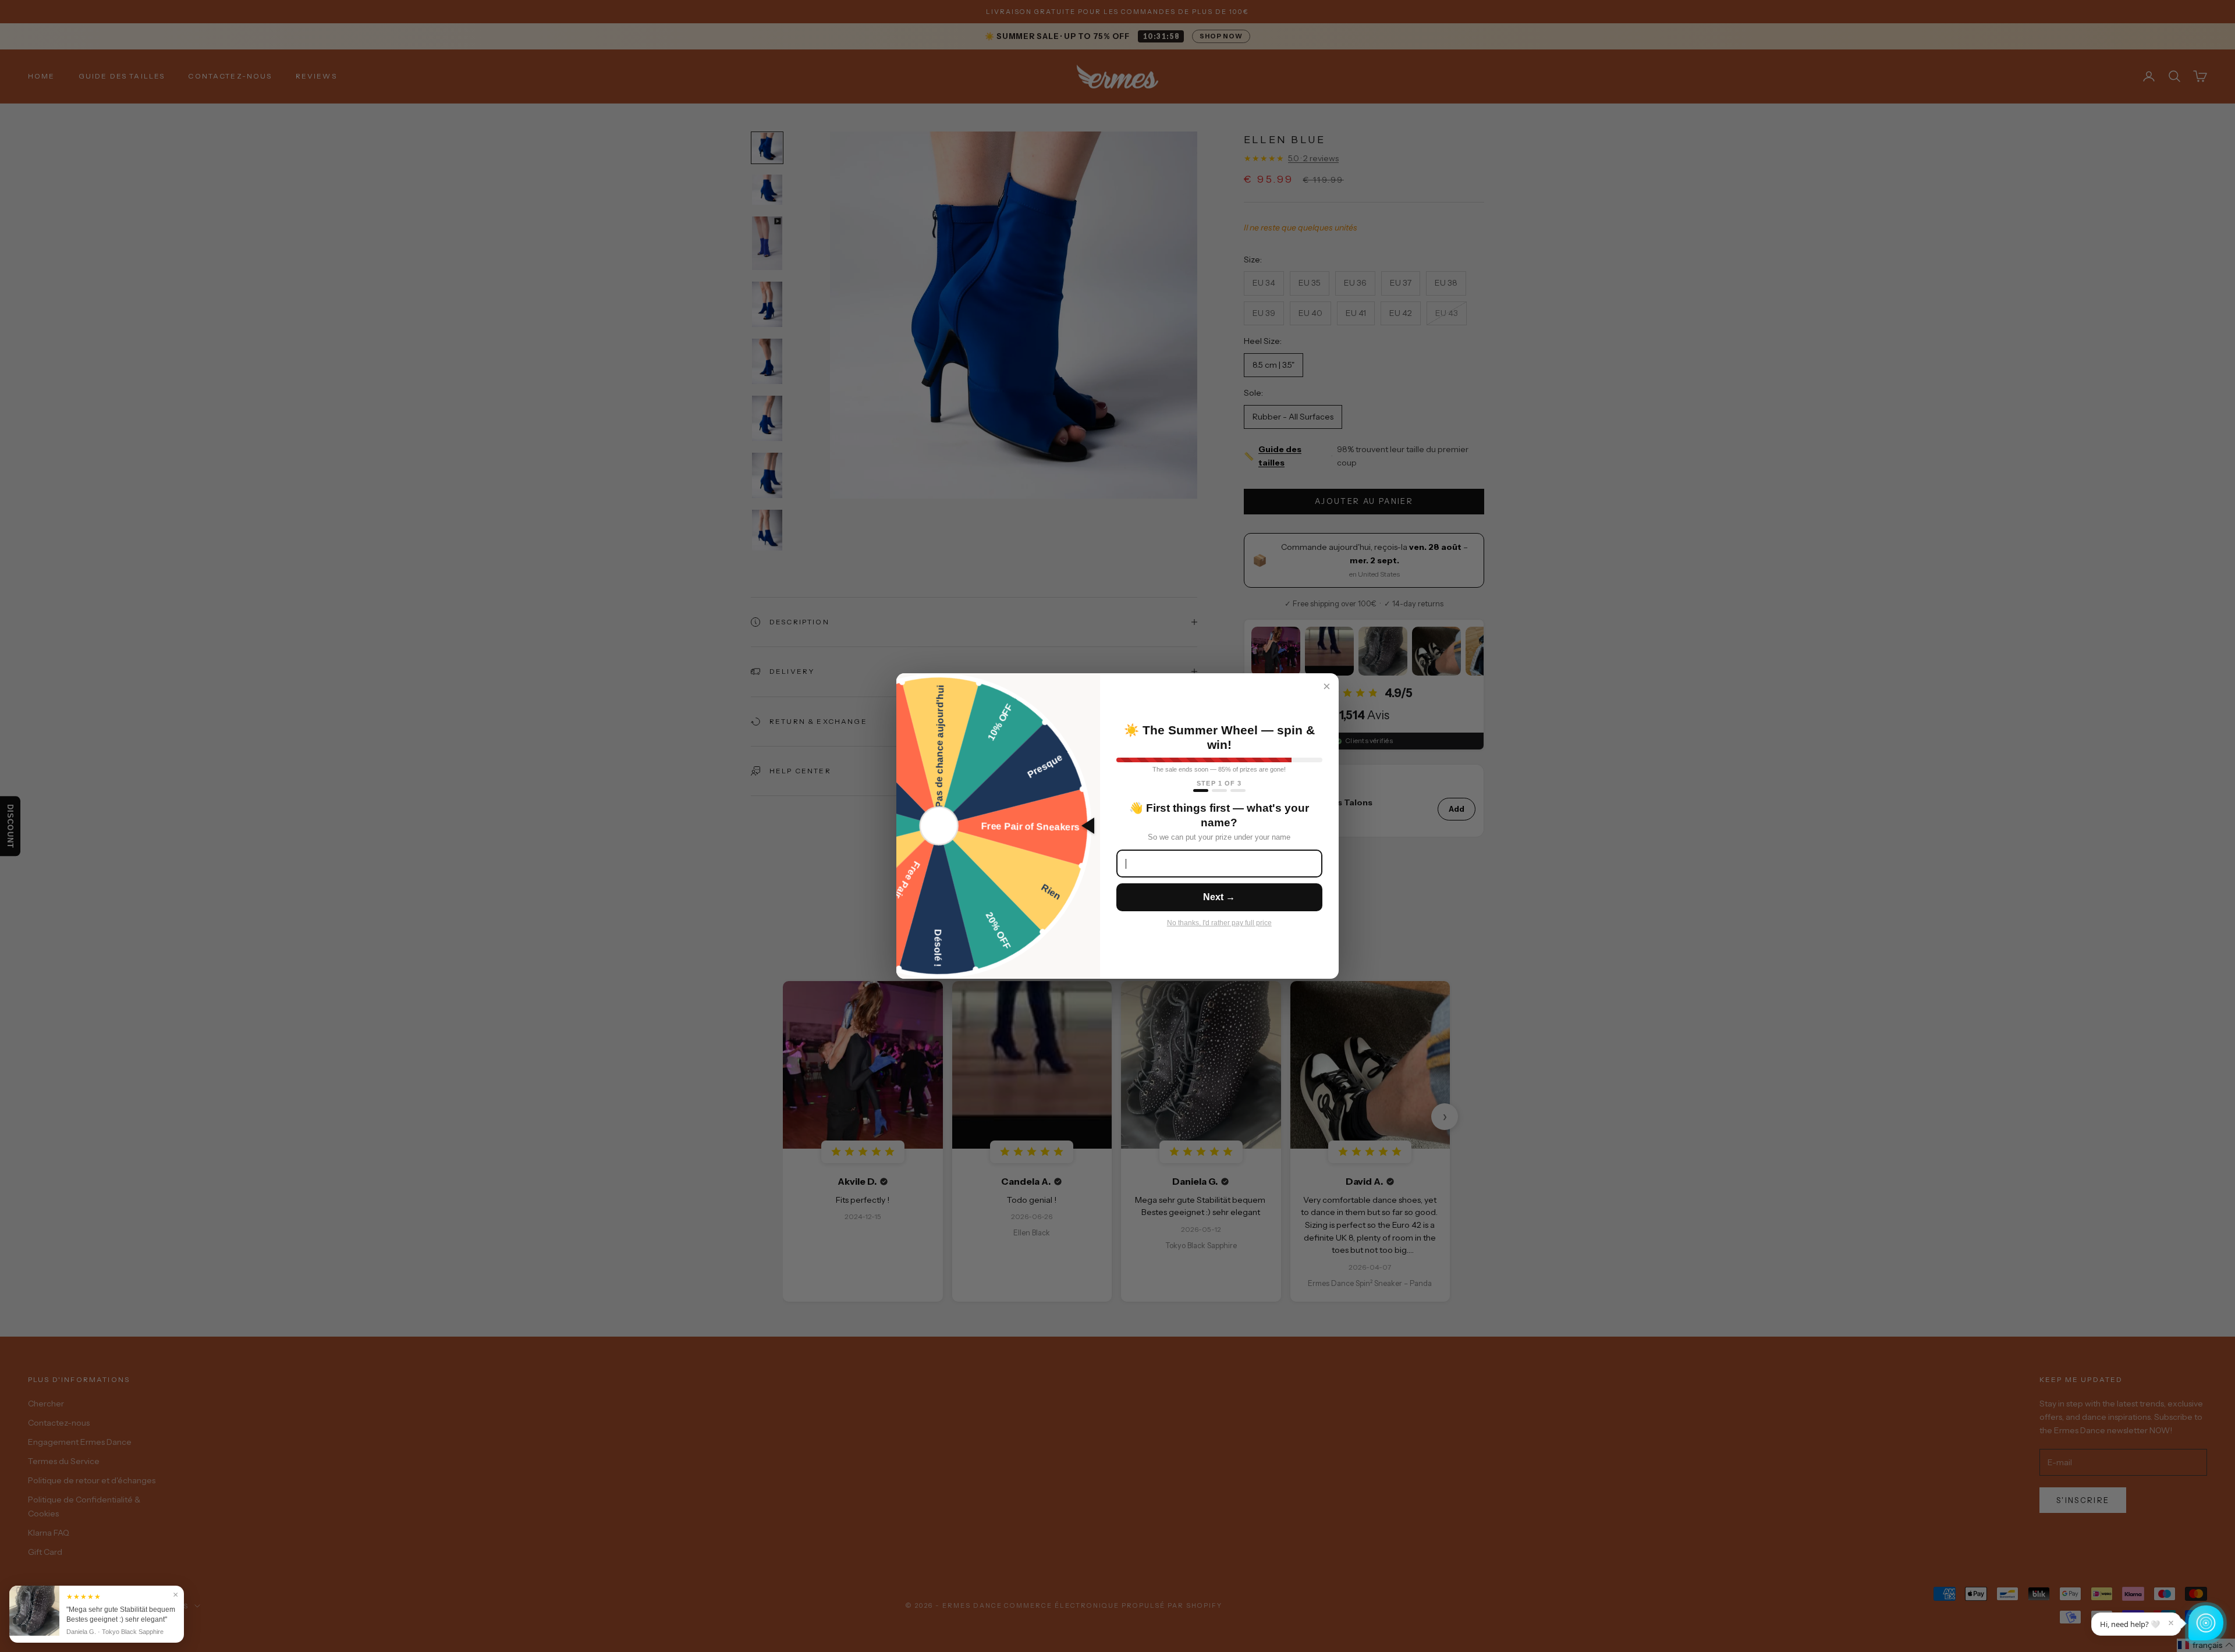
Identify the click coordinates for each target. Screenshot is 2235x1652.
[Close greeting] (2171, 1623)
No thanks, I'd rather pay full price (1219, 923)
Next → (1219, 897)
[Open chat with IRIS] (2206, 1623)
